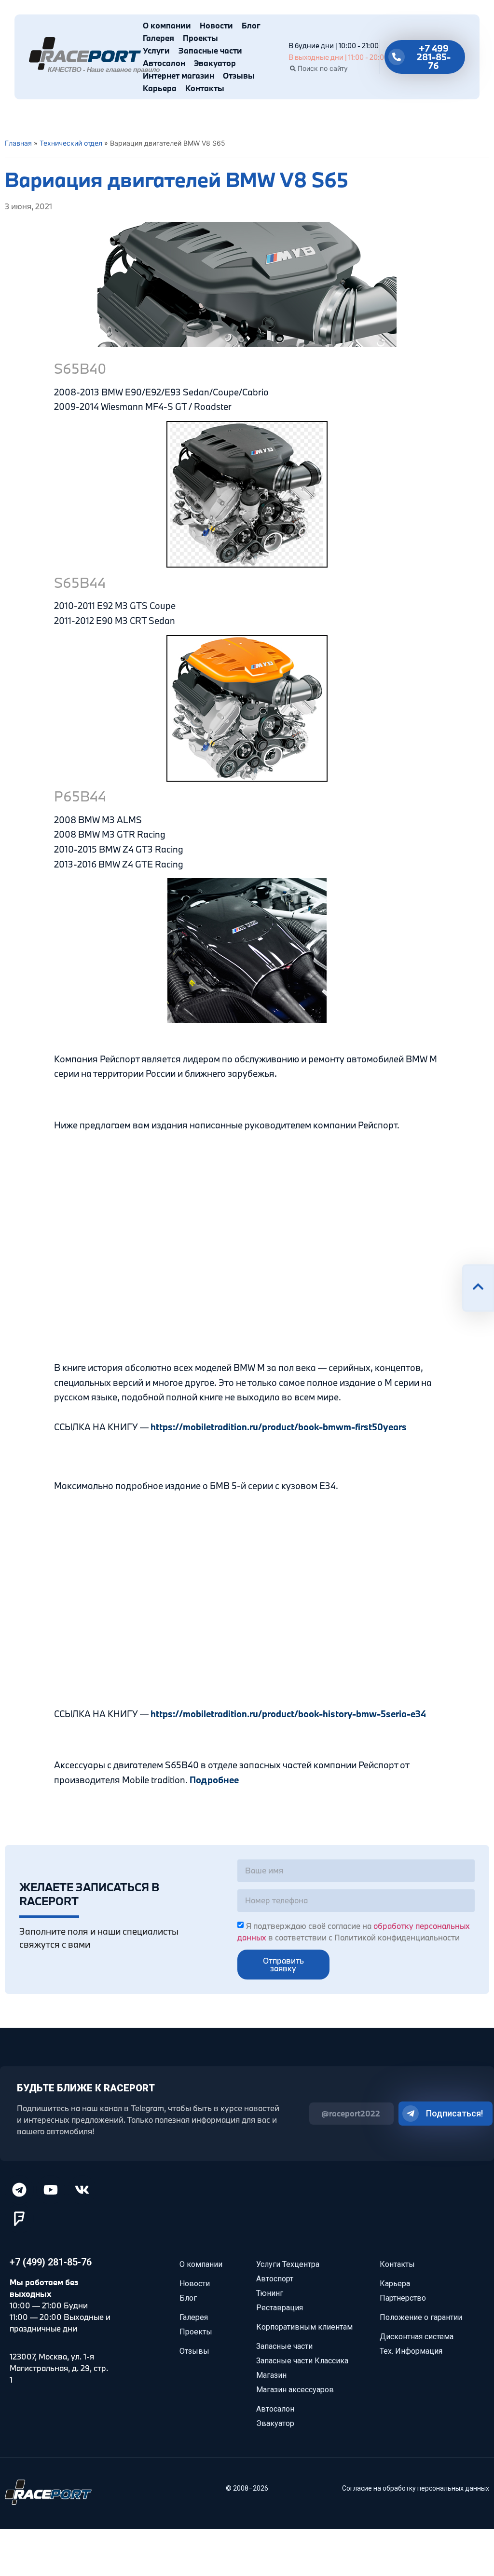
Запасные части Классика (302, 2361)
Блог (251, 25)
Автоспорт (275, 2279)
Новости (216, 25)
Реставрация (280, 2308)
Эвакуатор (215, 63)
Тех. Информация (411, 2351)
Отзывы (239, 75)
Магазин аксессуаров (295, 2390)
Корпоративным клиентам (304, 2327)
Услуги (156, 50)
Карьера (160, 88)
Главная (18, 143)
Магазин (271, 2375)
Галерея (158, 38)
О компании (167, 25)
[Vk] (82, 2190)
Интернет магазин (178, 75)
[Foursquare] (19, 2219)
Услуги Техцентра (288, 2264)
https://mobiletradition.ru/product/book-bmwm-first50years (279, 1427)
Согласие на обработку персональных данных (416, 2488)
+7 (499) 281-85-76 (51, 2262)
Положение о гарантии (421, 2317)
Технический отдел (71, 143)
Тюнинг (270, 2293)
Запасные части (210, 50)
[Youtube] (51, 2190)
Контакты (205, 88)
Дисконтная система (417, 2337)
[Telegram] (19, 2190)
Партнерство (403, 2298)
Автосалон (164, 63)
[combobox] (329, 68)
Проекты (200, 38)
